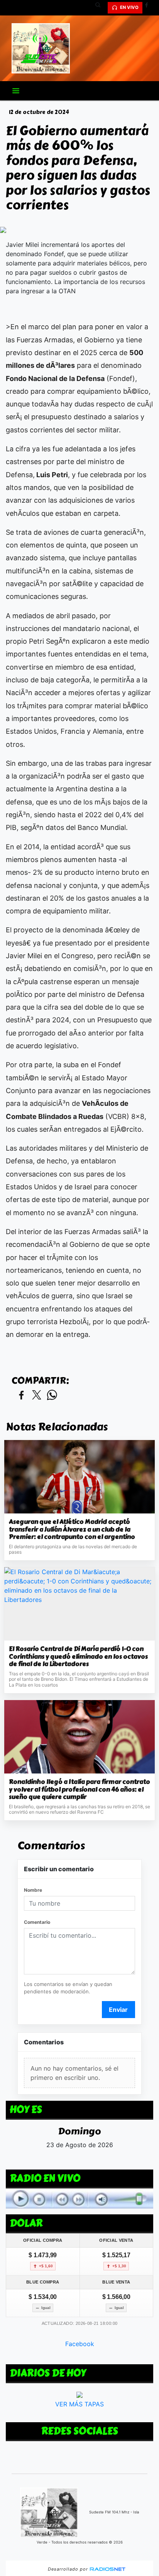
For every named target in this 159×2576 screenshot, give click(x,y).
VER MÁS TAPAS (79, 2404)
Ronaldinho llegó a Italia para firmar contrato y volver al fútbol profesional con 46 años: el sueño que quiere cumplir (79, 1790)
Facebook (80, 2343)
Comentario (37, 1922)
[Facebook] (149, 8)
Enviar (118, 2010)
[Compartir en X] (37, 1395)
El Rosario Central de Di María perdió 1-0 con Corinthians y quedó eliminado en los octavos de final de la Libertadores (78, 1657)
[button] (101, 8)
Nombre (33, 1890)
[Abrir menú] (16, 91)
